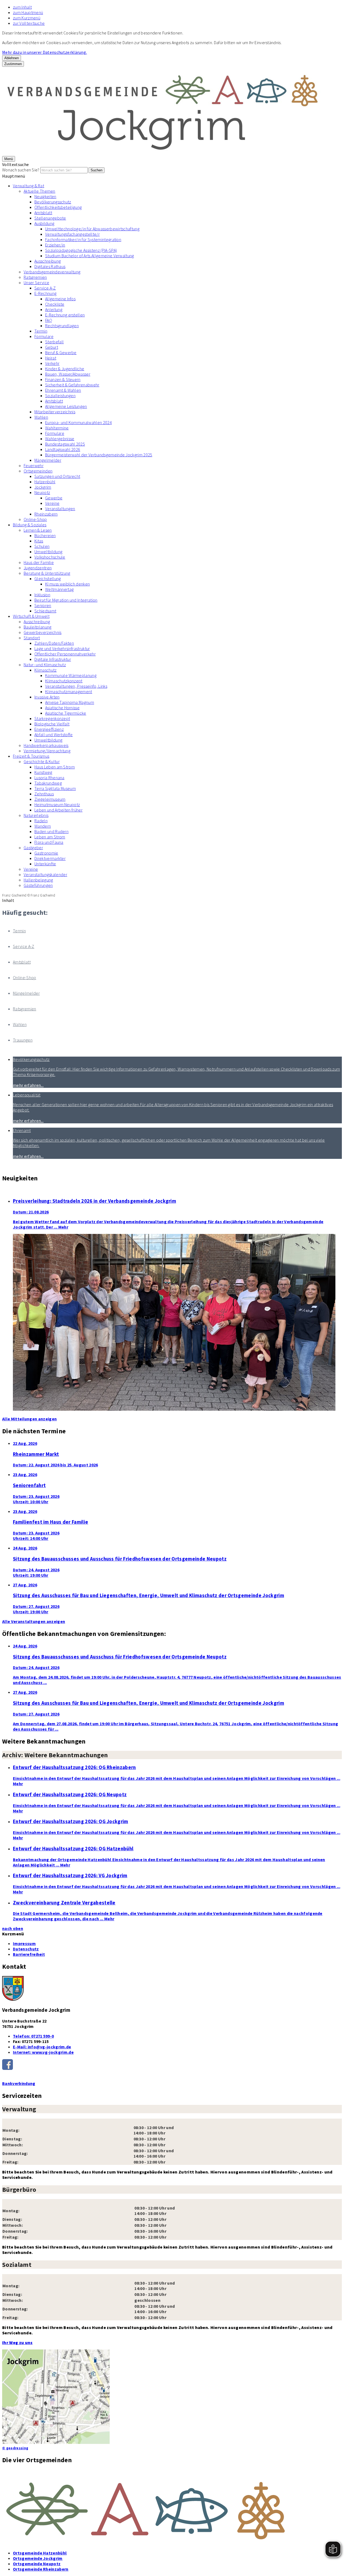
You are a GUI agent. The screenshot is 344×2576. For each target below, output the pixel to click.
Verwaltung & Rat (28, 186)
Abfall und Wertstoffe (54, 735)
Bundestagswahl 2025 (65, 444)
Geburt (52, 347)
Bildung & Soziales (30, 525)
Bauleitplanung (37, 627)
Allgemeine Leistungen (66, 406)
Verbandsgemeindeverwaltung (52, 272)
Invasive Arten (47, 697)
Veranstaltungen (60, 509)
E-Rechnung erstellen (65, 315)
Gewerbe (54, 498)
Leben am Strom (50, 837)
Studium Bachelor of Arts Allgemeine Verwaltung (90, 256)
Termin (41, 331)
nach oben (13, 1928)
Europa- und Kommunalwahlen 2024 (78, 422)
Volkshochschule (50, 557)
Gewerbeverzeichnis (43, 632)
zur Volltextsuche (29, 23)
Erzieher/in (55, 245)
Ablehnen (12, 58)
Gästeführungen (38, 885)
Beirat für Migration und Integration (66, 600)
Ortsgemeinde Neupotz (37, 2564)
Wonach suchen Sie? (21, 170)
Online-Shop (35, 519)
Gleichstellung (48, 578)
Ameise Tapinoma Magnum (70, 702)
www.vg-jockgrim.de (43, 2052)
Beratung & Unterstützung (47, 573)
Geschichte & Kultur (42, 761)
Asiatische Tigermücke (66, 713)
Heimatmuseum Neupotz (57, 804)
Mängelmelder (48, 460)
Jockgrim (43, 487)
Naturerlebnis (36, 815)
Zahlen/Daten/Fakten (54, 643)
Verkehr (52, 363)
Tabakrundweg (48, 783)
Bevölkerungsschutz (53, 202)
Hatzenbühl (45, 482)
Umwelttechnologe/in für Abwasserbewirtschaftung (92, 229)
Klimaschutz (46, 670)
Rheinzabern (46, 514)
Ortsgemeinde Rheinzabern (41, 2569)
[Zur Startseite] (163, 153)
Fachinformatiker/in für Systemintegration (83, 239)
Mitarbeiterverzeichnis (55, 412)
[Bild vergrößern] (172, 2508)
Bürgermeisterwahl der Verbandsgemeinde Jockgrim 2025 (99, 455)
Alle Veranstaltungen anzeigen (34, 1621)
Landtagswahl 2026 (63, 449)
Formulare (44, 336)
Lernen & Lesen (38, 530)
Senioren (43, 605)
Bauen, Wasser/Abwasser (68, 374)
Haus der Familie (39, 562)
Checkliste (55, 304)
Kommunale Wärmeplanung (71, 675)
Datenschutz (26, 1949)
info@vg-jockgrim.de (42, 2047)
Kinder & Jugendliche (65, 369)
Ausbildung (44, 223)
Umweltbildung (48, 552)
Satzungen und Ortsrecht (57, 476)
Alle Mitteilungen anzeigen (29, 1419)
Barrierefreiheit (29, 1954)
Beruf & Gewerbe (61, 352)
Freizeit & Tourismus (31, 756)
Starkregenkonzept (52, 718)
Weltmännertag (59, 589)
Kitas (39, 541)
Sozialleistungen (60, 396)
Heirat (51, 358)
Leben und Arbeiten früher (58, 810)
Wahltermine (57, 428)
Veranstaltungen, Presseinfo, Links (76, 686)
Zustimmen (13, 64)
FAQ (49, 320)
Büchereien (45, 535)
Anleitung (54, 309)
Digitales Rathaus (50, 266)
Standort (32, 638)
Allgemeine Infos (60, 299)
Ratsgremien (35, 277)
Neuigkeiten (45, 196)
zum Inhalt (22, 7)
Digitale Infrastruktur (53, 659)
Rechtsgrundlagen (62, 326)
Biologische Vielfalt (52, 724)
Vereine (52, 503)
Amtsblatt (43, 213)
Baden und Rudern (51, 831)
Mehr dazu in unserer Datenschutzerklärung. (44, 52)
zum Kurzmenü (27, 18)
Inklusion (42, 595)
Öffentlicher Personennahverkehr (65, 654)
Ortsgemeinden (38, 471)
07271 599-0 (33, 2036)
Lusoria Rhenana (49, 778)
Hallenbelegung (38, 880)
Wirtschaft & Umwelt (31, 616)
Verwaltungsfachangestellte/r (72, 234)
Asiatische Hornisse (62, 708)
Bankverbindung (19, 2083)
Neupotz (42, 492)
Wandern (43, 826)
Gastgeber (33, 848)
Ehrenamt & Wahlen (63, 390)
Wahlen (41, 417)
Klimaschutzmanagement (69, 691)
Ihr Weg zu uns (17, 2342)
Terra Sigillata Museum (55, 788)
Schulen (42, 546)
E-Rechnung (45, 293)
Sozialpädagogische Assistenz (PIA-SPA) (81, 250)
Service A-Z (45, 288)
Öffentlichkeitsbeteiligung (58, 207)
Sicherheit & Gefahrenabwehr (72, 385)
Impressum (24, 1943)
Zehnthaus (44, 794)
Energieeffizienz (49, 729)
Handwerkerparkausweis (46, 745)
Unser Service (36, 283)
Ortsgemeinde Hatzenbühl (40, 2553)
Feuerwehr (34, 465)
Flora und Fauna (49, 842)
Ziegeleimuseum (50, 799)
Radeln (41, 821)
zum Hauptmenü (28, 12)
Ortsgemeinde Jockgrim (38, 2558)
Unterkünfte (45, 864)
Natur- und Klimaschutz (45, 665)
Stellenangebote (50, 218)
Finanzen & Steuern (63, 379)
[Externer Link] (172, 2065)
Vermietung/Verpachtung (47, 751)
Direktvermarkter (50, 858)
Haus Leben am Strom (55, 767)
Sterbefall (54, 342)
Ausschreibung (48, 261)
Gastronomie (46, 853)
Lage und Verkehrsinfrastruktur (62, 648)
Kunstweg (43, 772)
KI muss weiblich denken (67, 584)
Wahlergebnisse (60, 439)
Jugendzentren (38, 568)
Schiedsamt (45, 611)
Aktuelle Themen (40, 191)
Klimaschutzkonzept (64, 681)
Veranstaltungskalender (45, 874)
